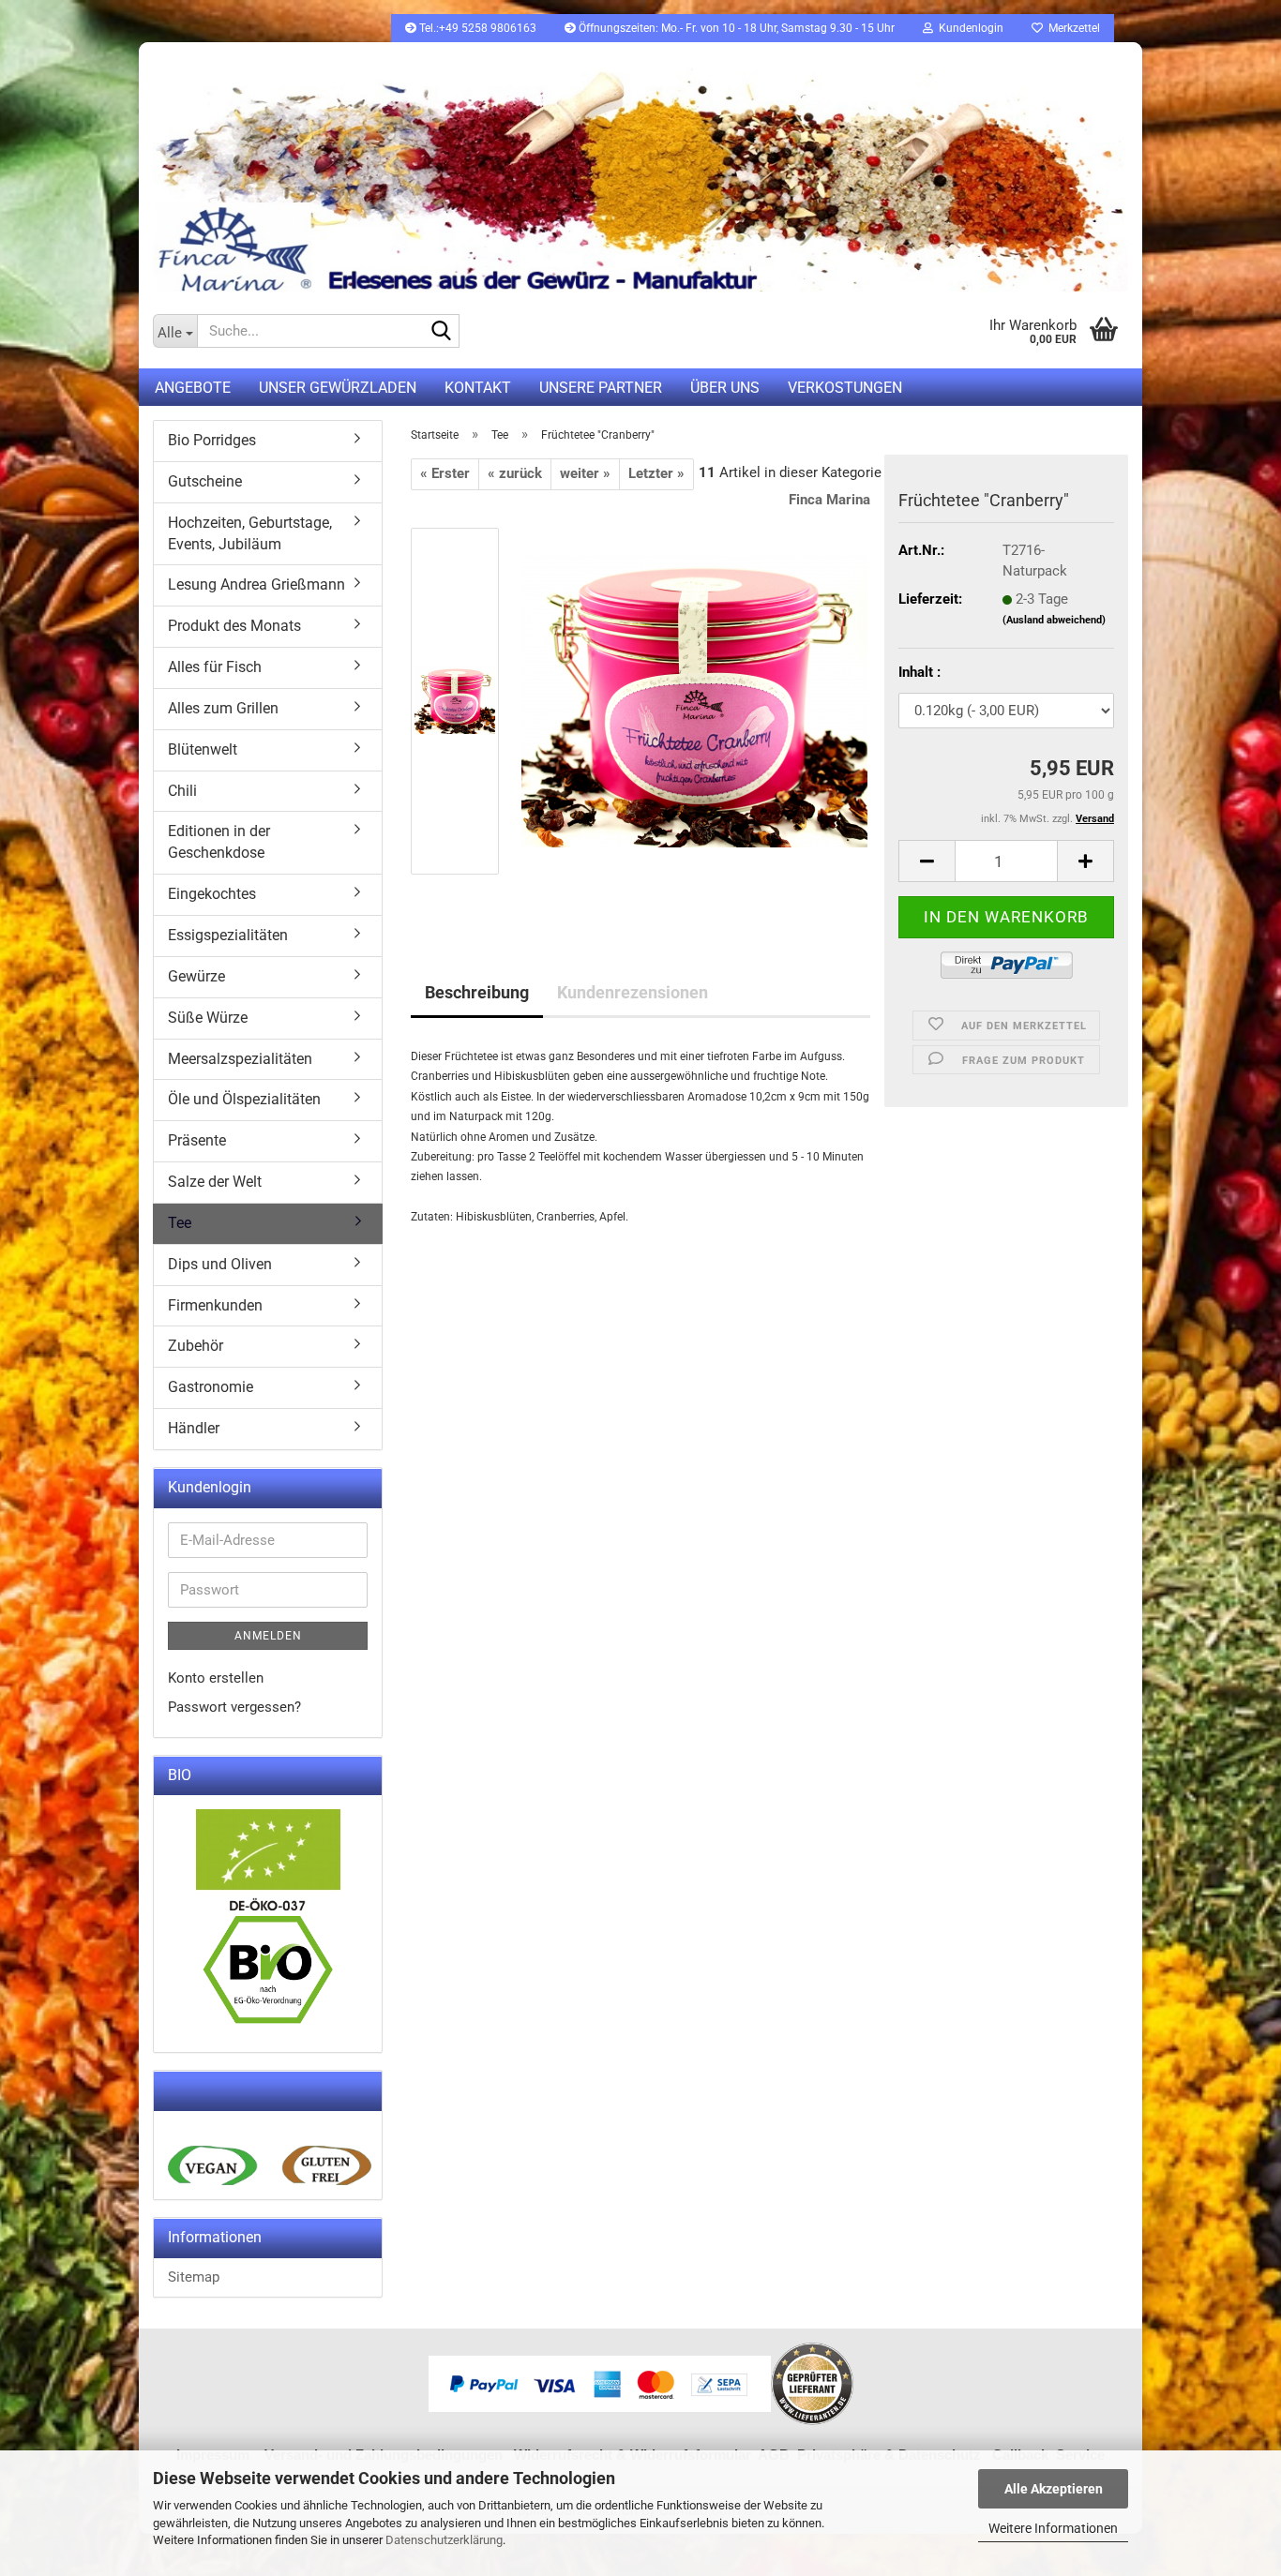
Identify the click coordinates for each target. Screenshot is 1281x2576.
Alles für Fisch (215, 667)
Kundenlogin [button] (968, 28)
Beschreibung (477, 992)
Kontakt (478, 388)
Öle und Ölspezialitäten (244, 1099)
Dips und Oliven (220, 1264)
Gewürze (196, 976)
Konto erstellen (216, 1678)
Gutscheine (205, 481)
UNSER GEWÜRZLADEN (338, 388)
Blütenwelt (203, 749)
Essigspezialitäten (228, 935)
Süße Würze (208, 1018)
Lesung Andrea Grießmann (256, 584)
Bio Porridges (212, 440)
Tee (180, 1223)
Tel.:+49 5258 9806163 (476, 28)
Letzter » (656, 473)
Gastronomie (211, 1387)
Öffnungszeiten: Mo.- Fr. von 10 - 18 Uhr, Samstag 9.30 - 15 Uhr (735, 28)
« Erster (445, 473)
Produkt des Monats (234, 626)
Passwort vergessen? (234, 1707)
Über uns (725, 388)
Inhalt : (919, 672)
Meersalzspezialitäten (240, 1059)
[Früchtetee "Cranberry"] (694, 700)
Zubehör (196, 1346)
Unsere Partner (601, 388)
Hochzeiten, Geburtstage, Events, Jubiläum (250, 533)
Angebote (193, 388)
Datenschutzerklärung (444, 2540)
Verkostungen (845, 388)
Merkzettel (1071, 28)
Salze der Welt (215, 1182)
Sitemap (194, 2277)
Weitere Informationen (1053, 2528)
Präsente (197, 1140)
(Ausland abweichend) (1054, 620)
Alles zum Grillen (223, 708)
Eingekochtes (212, 894)
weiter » (585, 473)
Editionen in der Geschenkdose (219, 842)
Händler (194, 1428)
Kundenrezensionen (633, 992)
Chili (182, 791)
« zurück (515, 473)
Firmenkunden (215, 1305)
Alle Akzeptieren (1054, 2489)
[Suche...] (442, 332)
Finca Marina (829, 500)
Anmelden (268, 1636)
